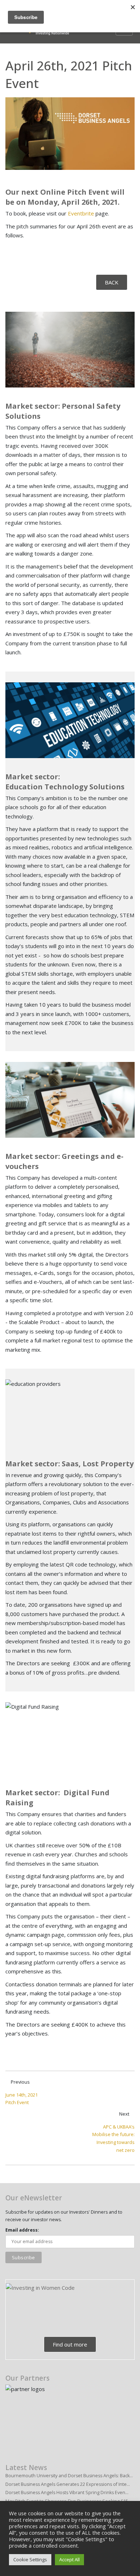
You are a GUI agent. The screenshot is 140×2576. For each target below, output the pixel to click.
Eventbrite (81, 213)
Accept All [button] (69, 2559)
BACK (112, 282)
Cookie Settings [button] (30, 2559)
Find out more (70, 2344)
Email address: (22, 2230)
